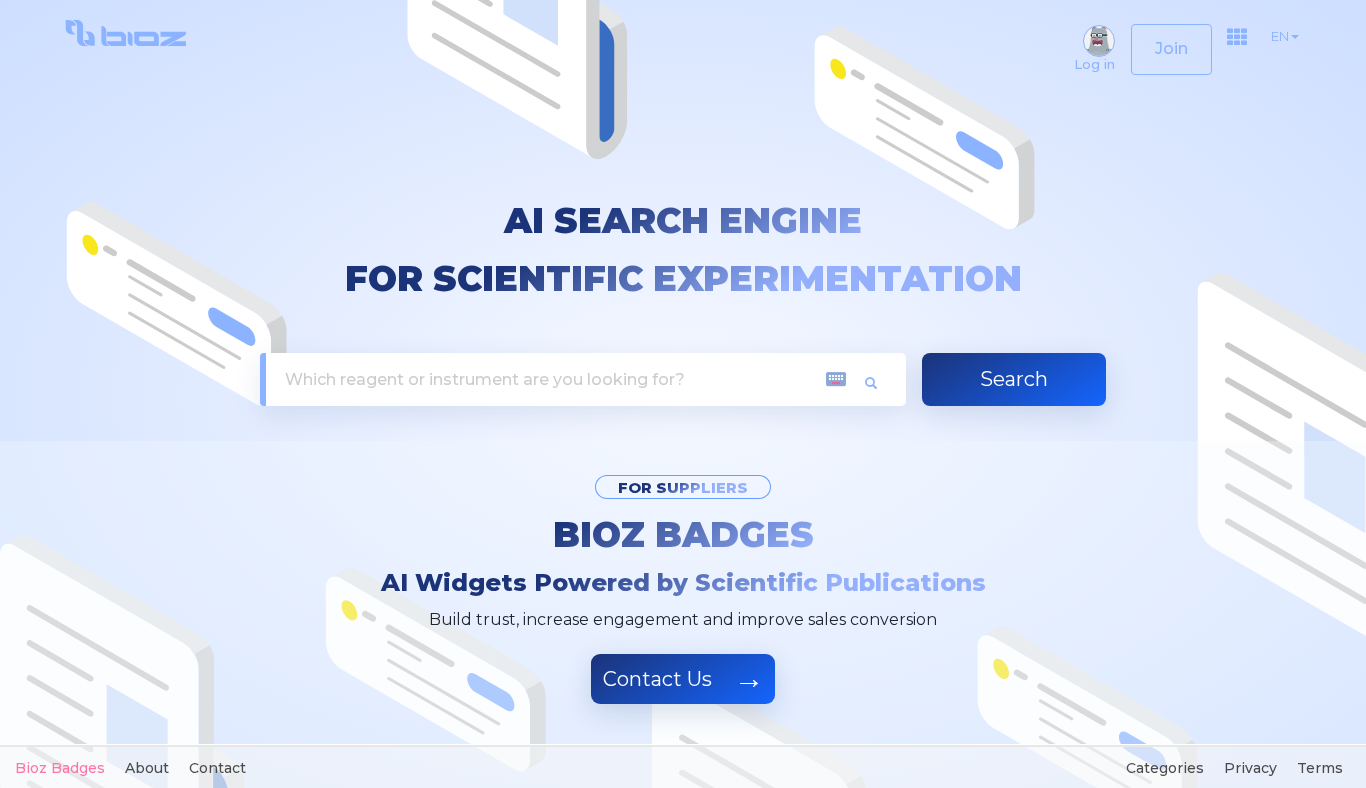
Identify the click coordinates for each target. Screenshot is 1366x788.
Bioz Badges (683, 535)
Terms (1320, 768)
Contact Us (683, 678)
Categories (1165, 768)
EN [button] (1280, 36)
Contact (217, 768)
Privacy (1250, 768)
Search (1014, 379)
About (147, 768)
